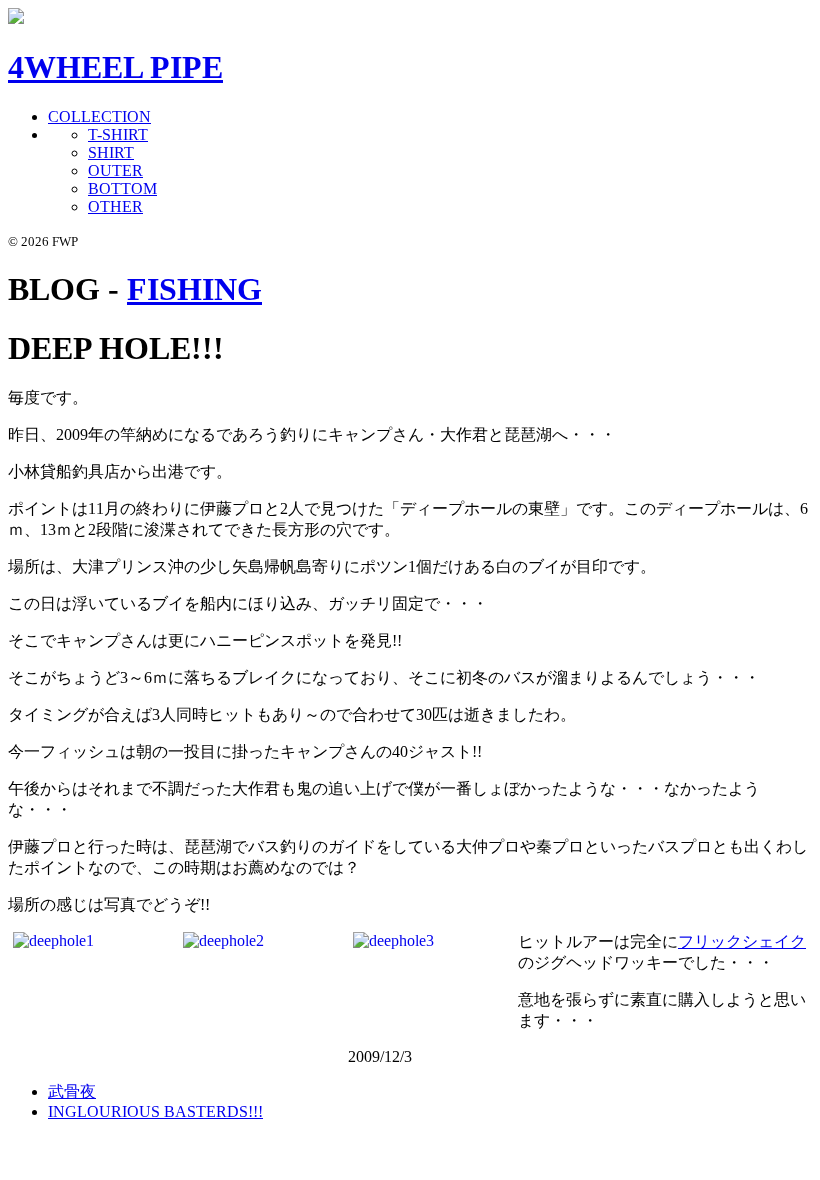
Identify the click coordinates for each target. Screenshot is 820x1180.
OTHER (115, 206)
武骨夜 (72, 1091)
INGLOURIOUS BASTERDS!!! (155, 1111)
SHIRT (111, 152)
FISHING (194, 289)
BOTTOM (122, 188)
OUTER (115, 170)
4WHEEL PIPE (115, 67)
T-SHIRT (118, 134)
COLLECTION (99, 116)
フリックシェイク (742, 941)
